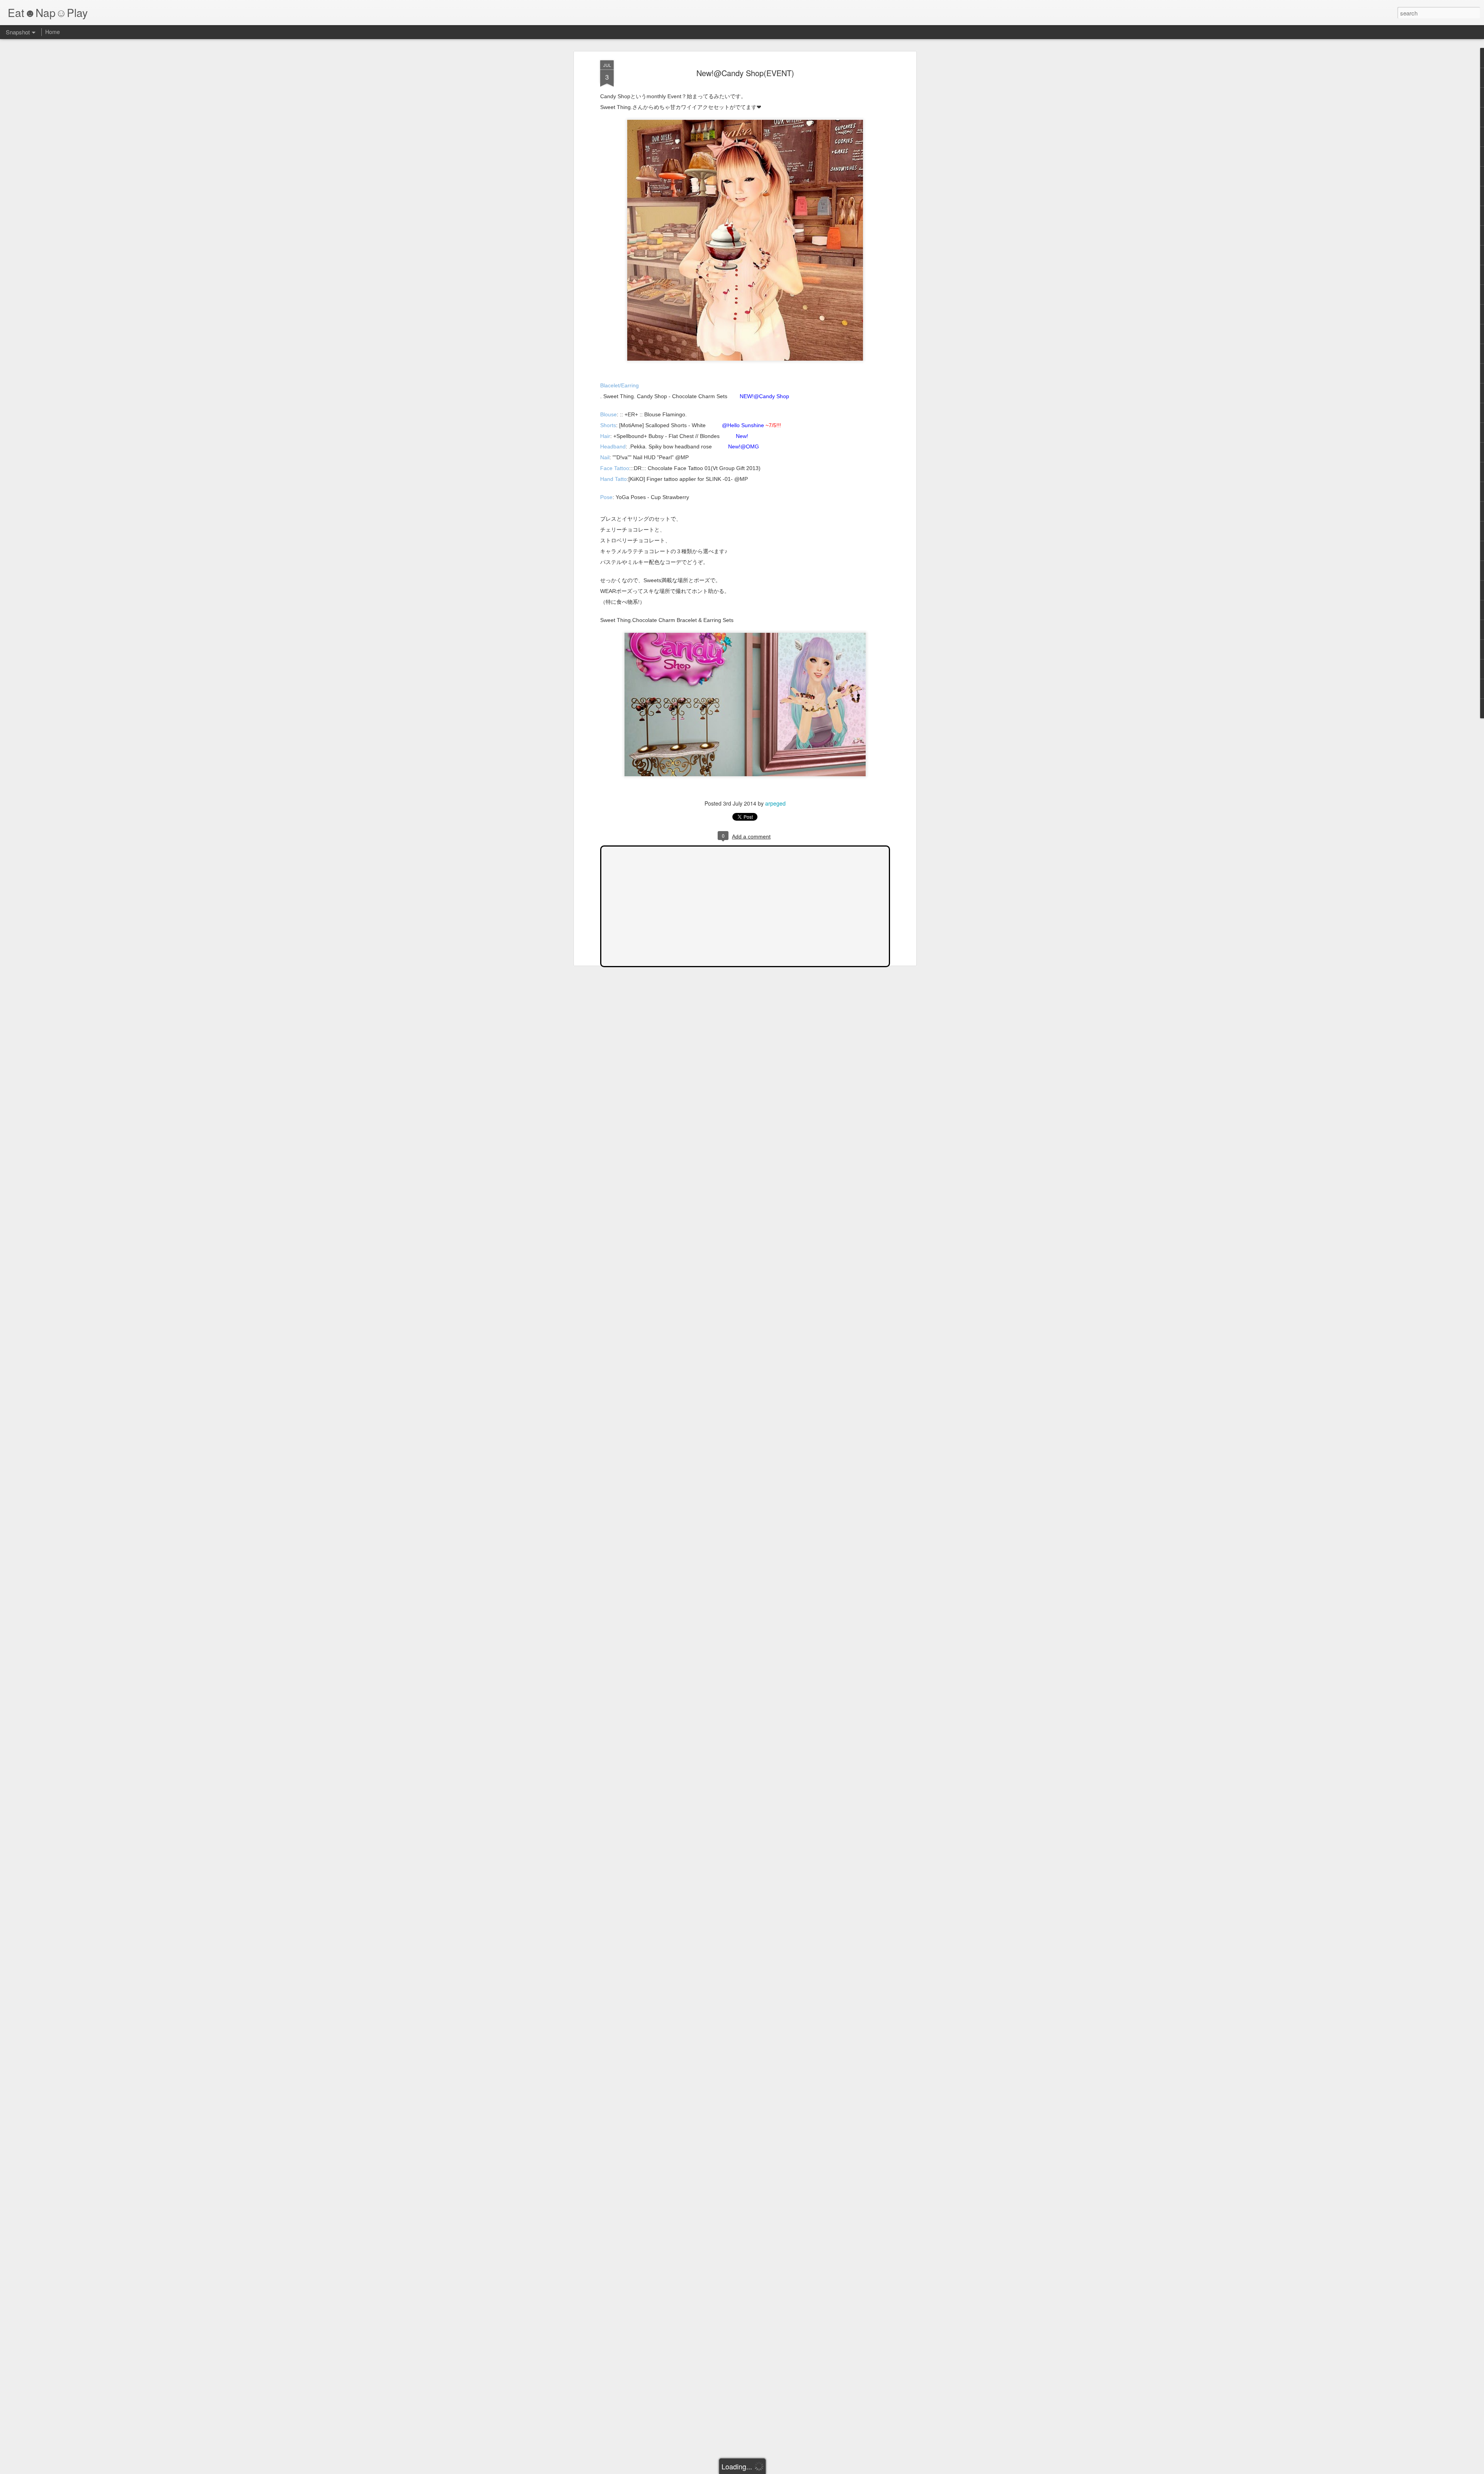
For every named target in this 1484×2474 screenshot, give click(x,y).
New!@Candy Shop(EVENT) (745, 73)
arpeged (775, 803)
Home (53, 32)
